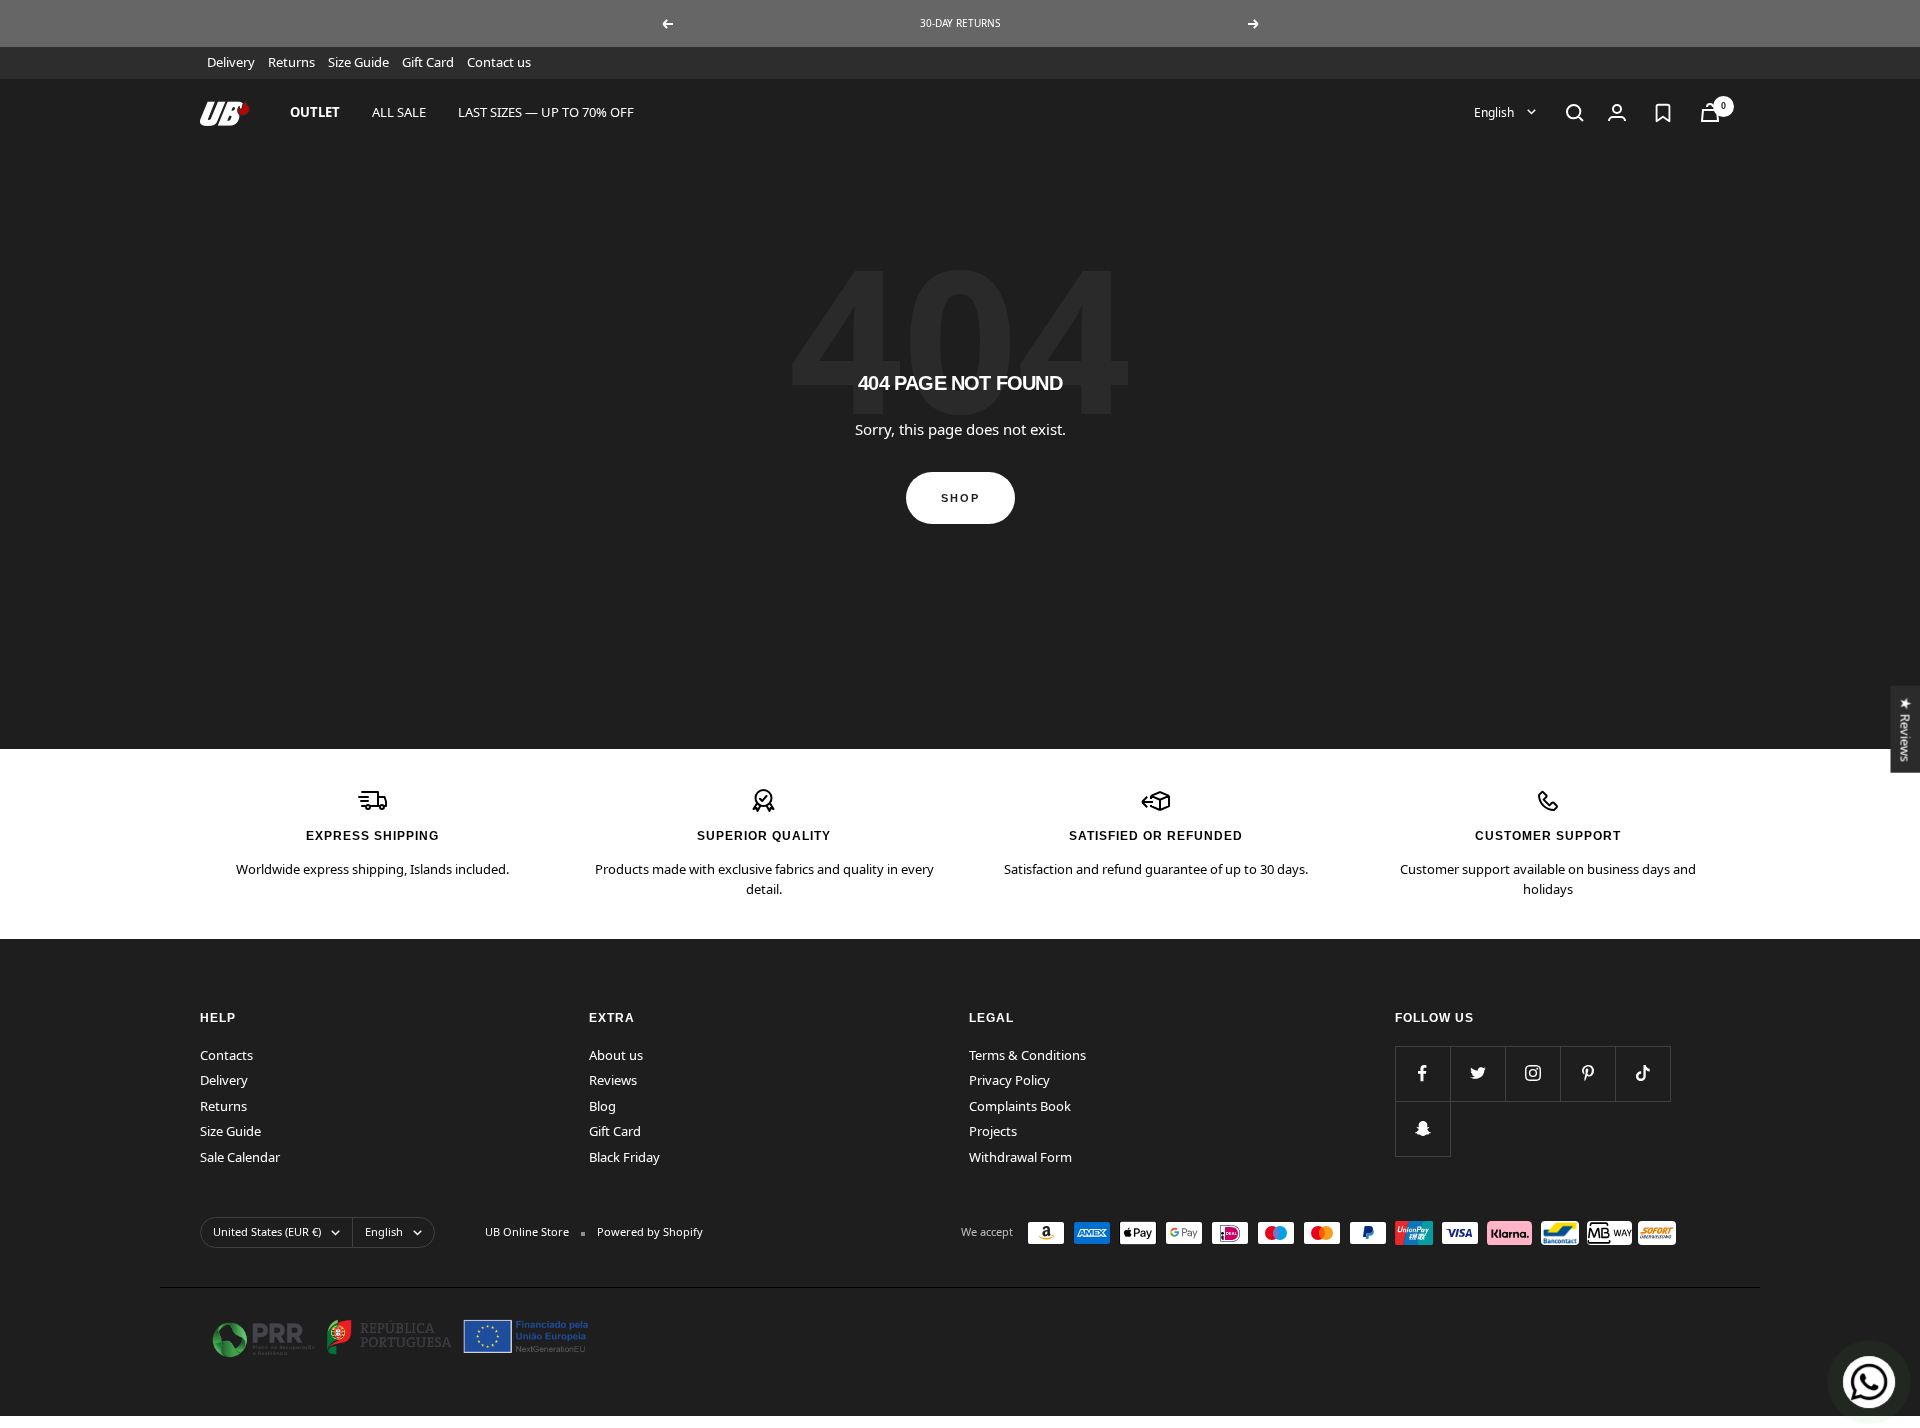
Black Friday (624, 1157)
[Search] (1575, 113)
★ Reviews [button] (1905, 728)
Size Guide (358, 62)
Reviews (613, 1080)
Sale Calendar (240, 1157)
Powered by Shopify (650, 1231)
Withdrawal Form (1020, 1157)
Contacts (226, 1055)
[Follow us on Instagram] (1532, 1073)
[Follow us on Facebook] (1422, 1073)
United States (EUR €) (267, 1231)
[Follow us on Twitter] (1477, 1073)
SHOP (960, 498)
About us (616, 1055)
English (1495, 111)
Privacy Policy (1009, 1080)
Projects (993, 1131)
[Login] (1617, 112)
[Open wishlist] (1663, 113)
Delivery (231, 62)
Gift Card (428, 62)
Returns (291, 62)
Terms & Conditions (1027, 1055)
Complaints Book (1020, 1106)
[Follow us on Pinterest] (1587, 1073)
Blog (602, 1106)
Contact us (499, 62)
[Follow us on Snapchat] (1422, 1128)
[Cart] (1710, 112)
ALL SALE (399, 112)
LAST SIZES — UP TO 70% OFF (546, 112)
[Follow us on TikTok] (1642, 1073)
